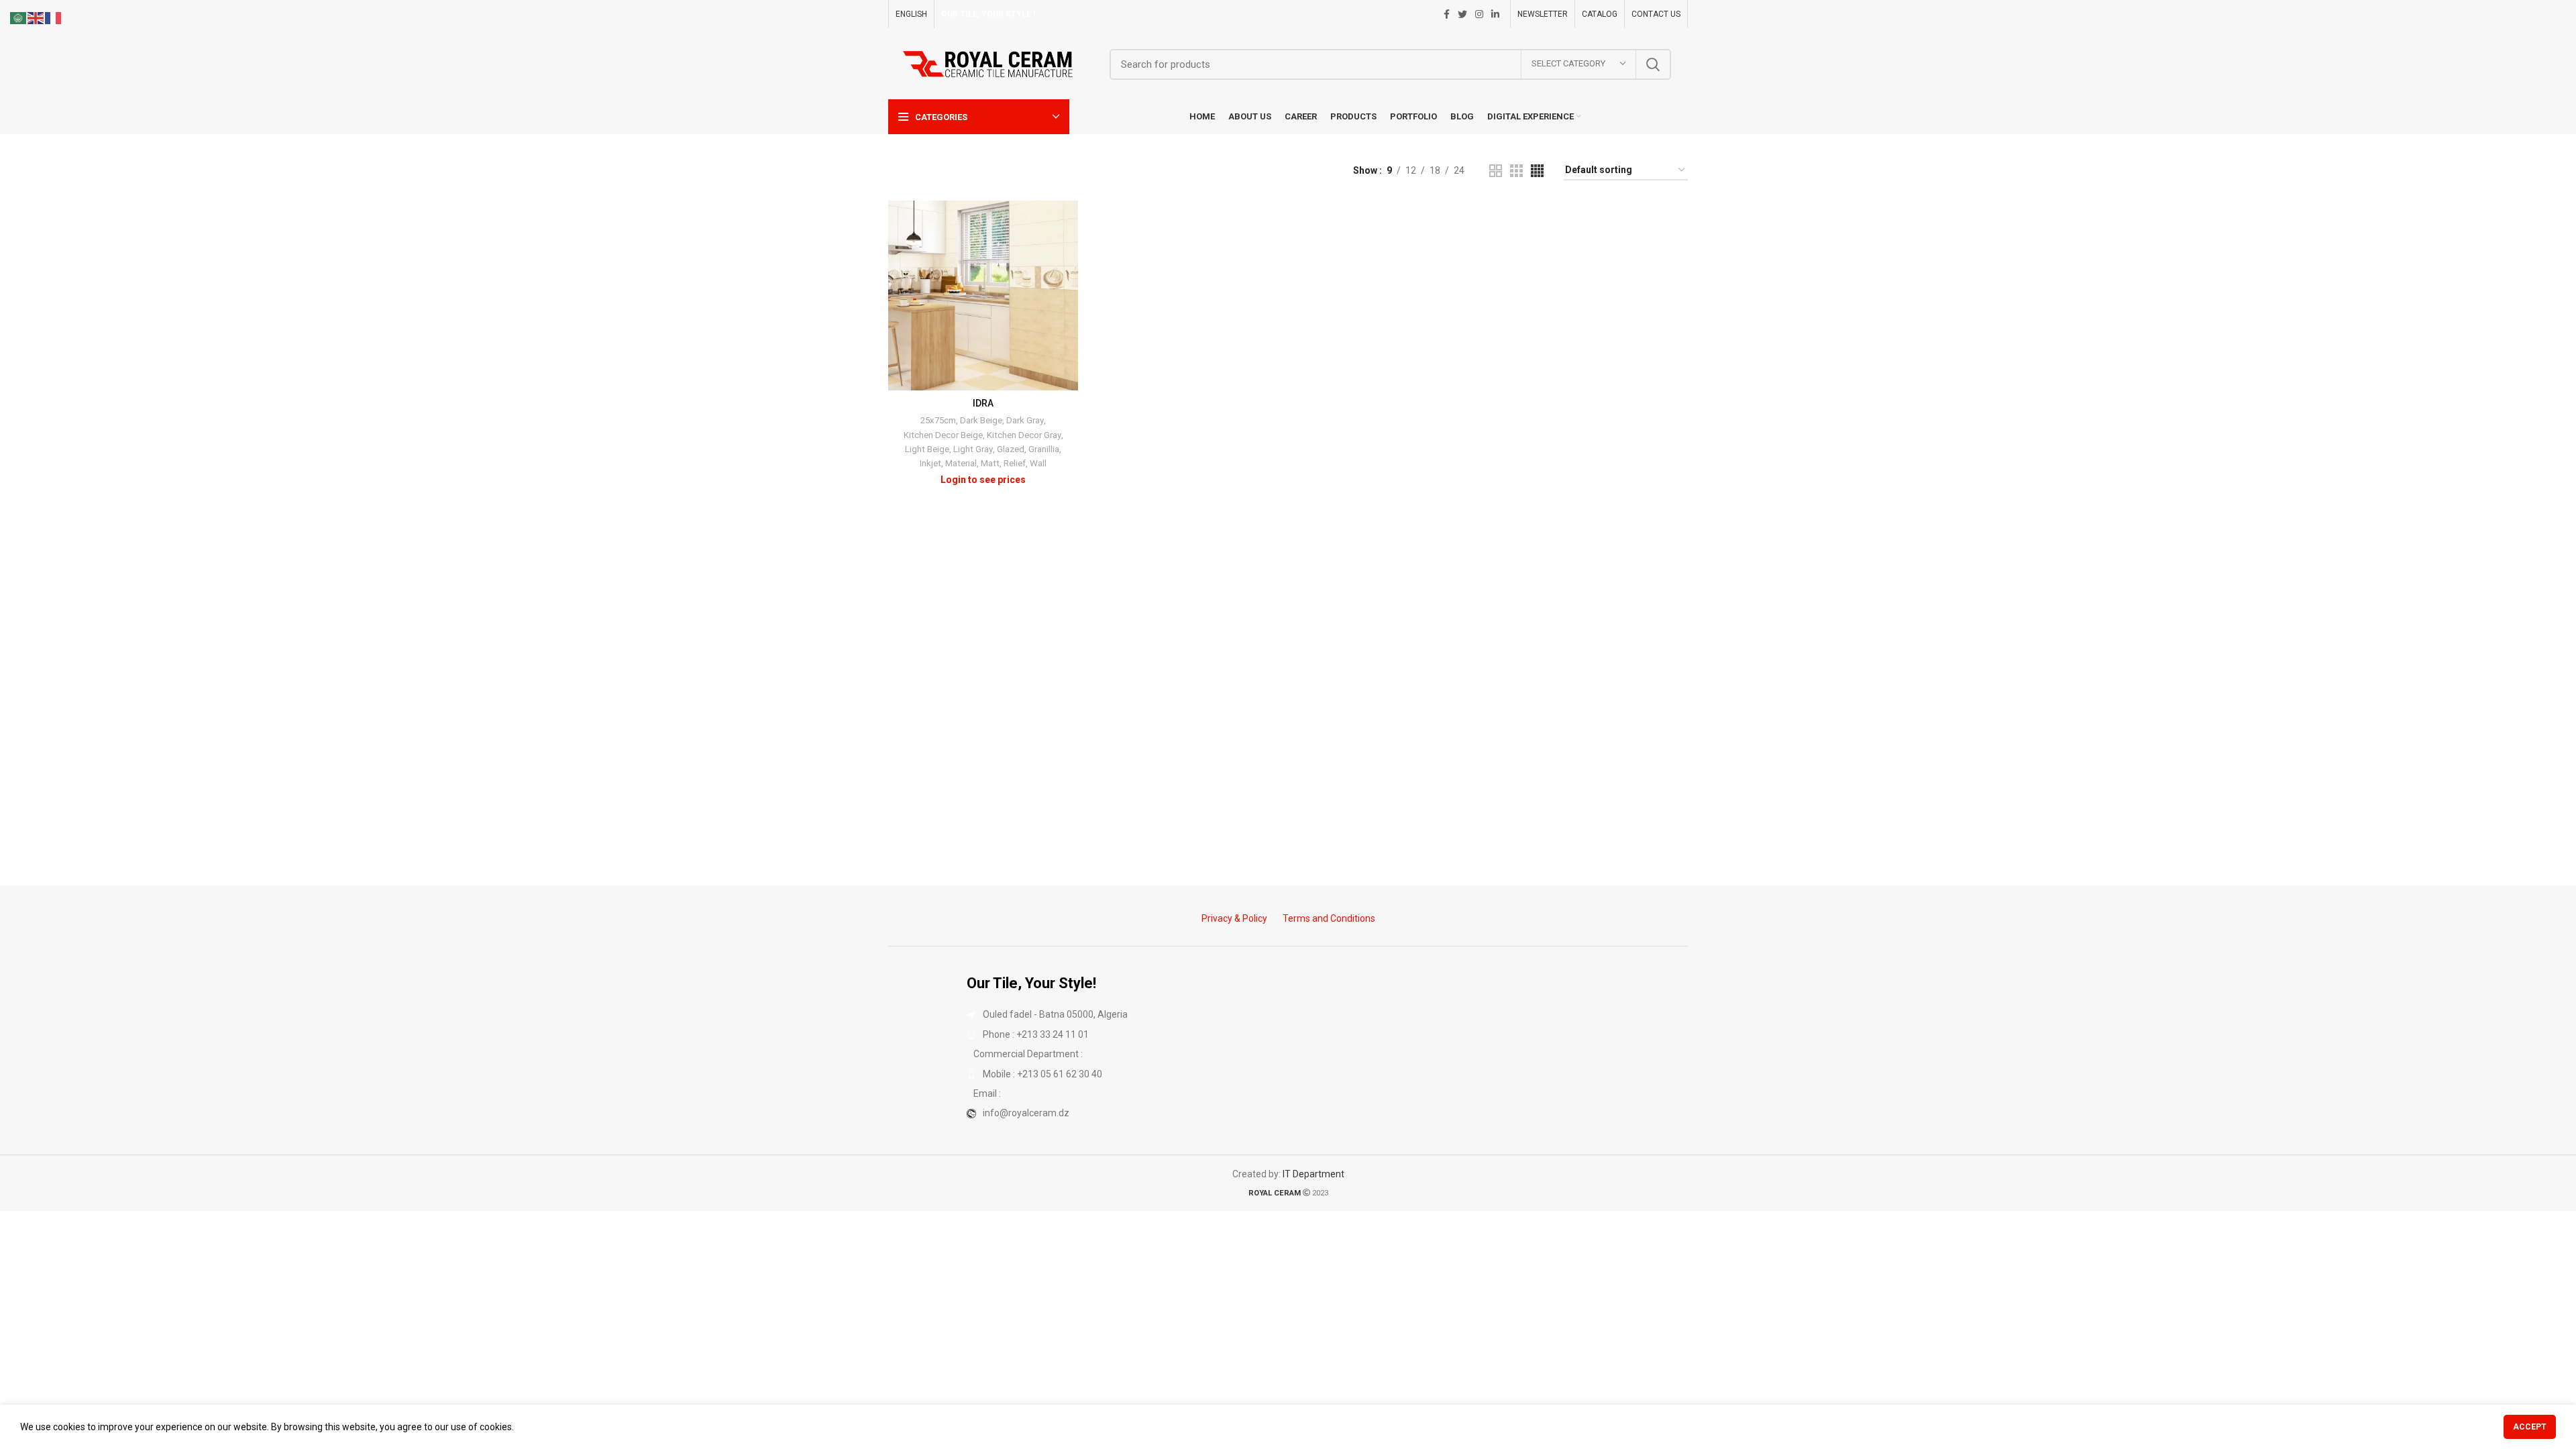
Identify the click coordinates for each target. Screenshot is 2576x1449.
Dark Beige (981, 420)
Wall (1038, 463)
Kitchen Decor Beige (943, 435)
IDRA (983, 403)
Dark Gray (1025, 420)
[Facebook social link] (1447, 14)
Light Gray (973, 449)
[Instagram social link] (1479, 14)
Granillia (1044, 449)
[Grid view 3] (1516, 171)
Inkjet (930, 463)
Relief (1015, 463)
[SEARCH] (1653, 64)
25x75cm (938, 420)
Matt (990, 463)
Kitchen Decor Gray (1024, 435)
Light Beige (927, 449)
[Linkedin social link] (1495, 14)
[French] (54, 17)
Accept (2530, 1427)
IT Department (1313, 1174)
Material (961, 463)
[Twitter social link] (1462, 14)
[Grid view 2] (1496, 171)
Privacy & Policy (1234, 918)
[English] (36, 17)
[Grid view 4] (1537, 171)
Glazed (1011, 449)
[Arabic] (19, 17)
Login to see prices (983, 480)
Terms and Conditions (1329, 918)
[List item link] (1288, 1034)
